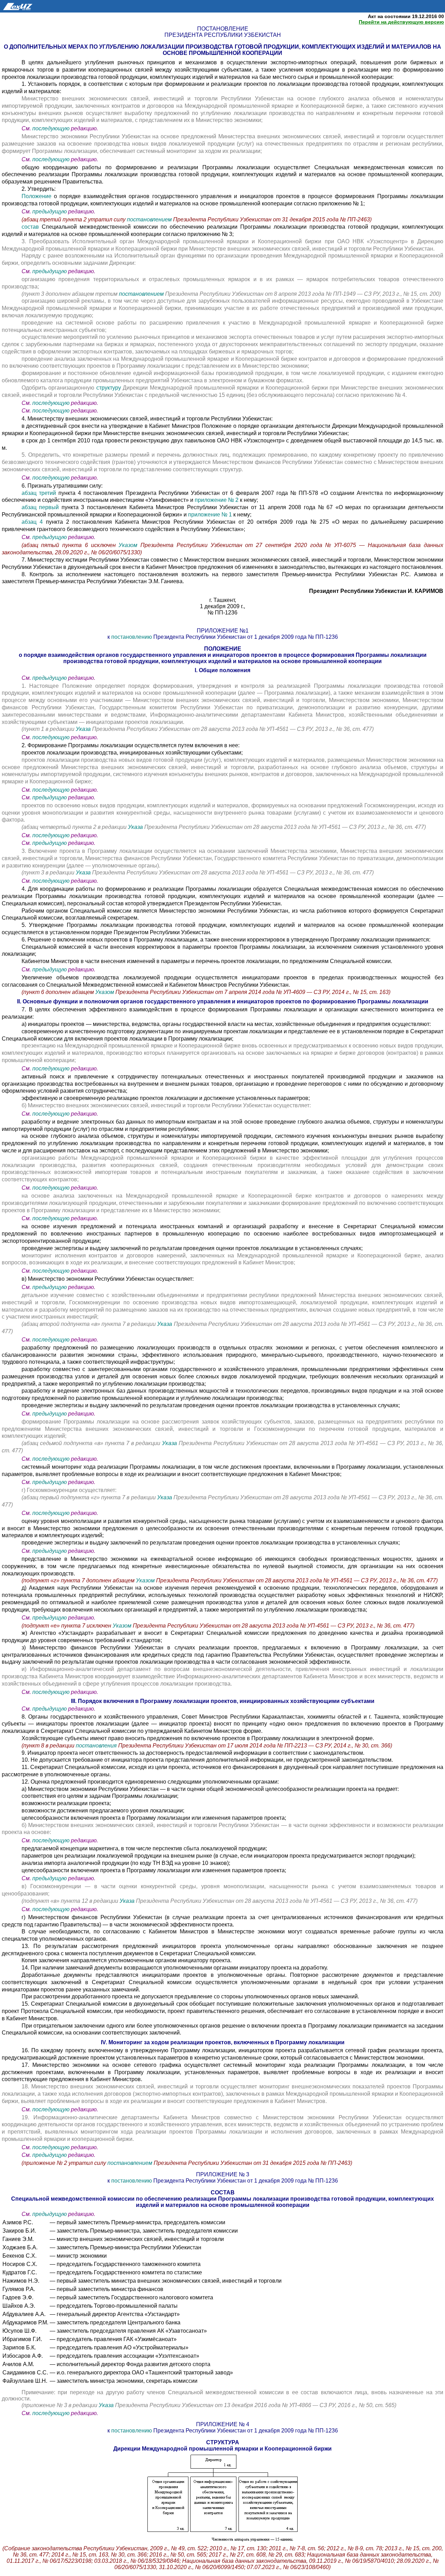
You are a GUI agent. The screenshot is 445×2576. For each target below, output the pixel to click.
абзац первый (40, 507)
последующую (51, 128)
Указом (130, 545)
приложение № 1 (210, 515)
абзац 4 (34, 522)
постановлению (132, 637)
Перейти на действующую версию (401, 22)
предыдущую (50, 211)
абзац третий (40, 493)
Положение (37, 196)
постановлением (150, 219)
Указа (84, 729)
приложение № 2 (217, 500)
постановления (97, 1746)
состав (30, 227)
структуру (109, 388)
